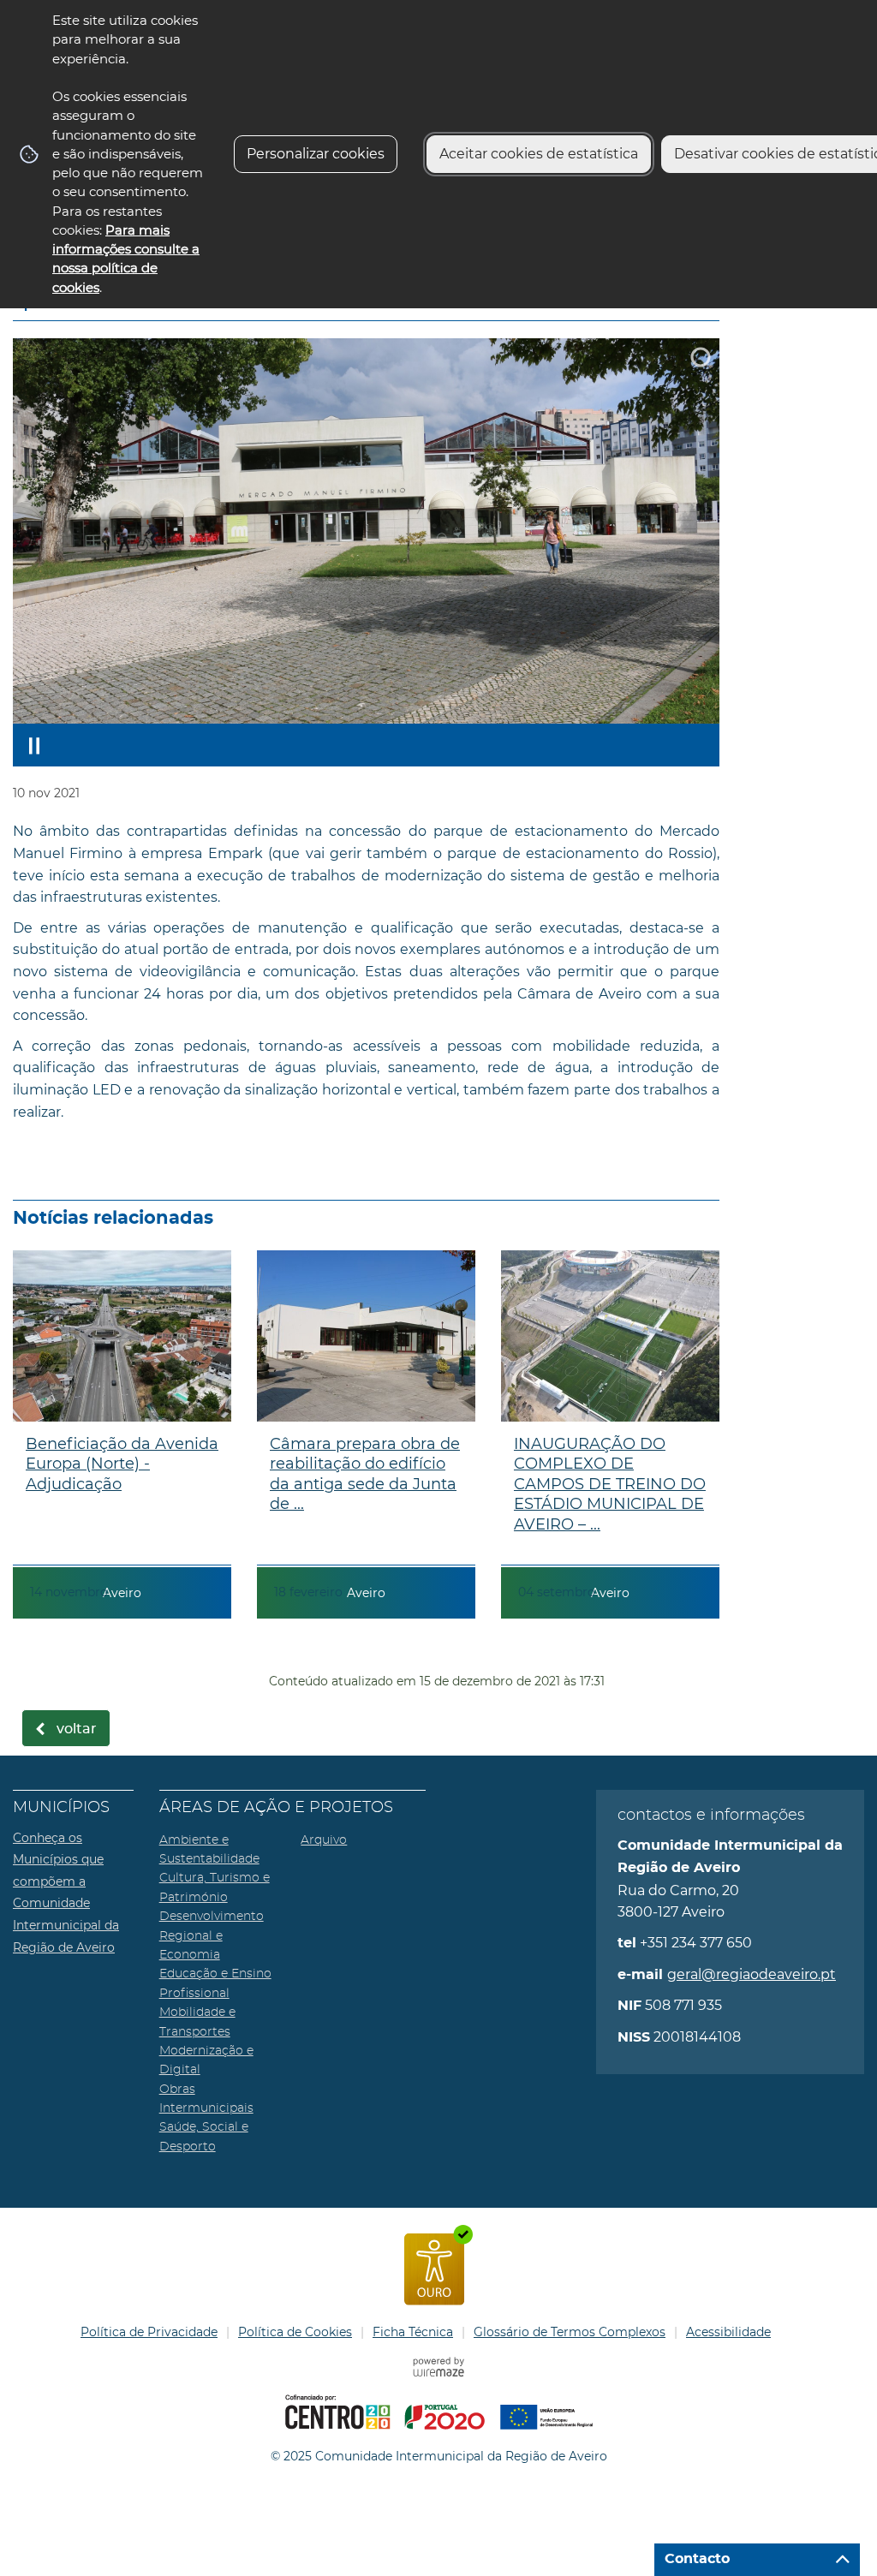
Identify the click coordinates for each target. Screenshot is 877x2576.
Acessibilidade (728, 2332)
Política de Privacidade (149, 2332)
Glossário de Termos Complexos (570, 2332)
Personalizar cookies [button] (316, 154)
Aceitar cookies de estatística (539, 154)
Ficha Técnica (413, 2332)
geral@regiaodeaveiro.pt (752, 1974)
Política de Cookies (295, 2332)
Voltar (77, 1729)
